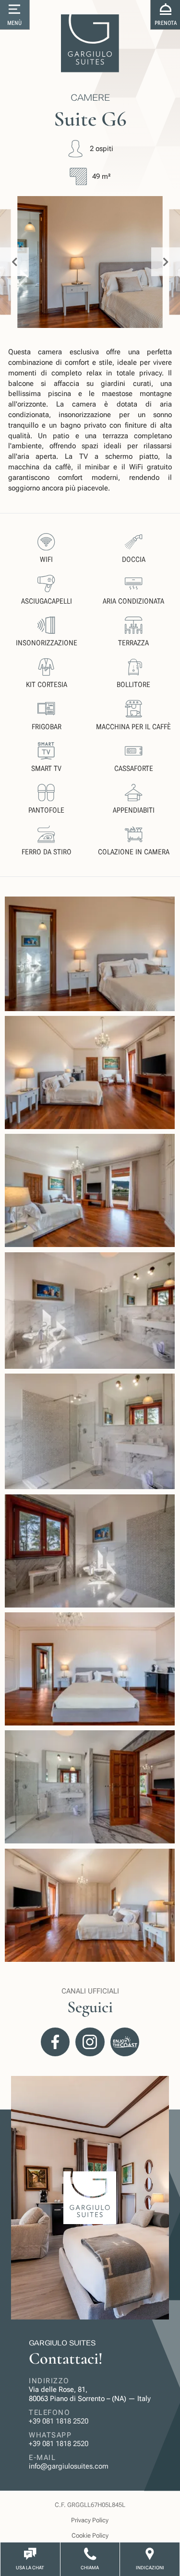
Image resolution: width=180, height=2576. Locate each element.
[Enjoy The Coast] (125, 2042)
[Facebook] (55, 2042)
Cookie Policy (90, 2535)
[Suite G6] (90, 954)
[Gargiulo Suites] (90, 43)
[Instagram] (90, 2042)
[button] (15, 15)
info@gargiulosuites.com (69, 2466)
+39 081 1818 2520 (59, 2421)
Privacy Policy (90, 2520)
